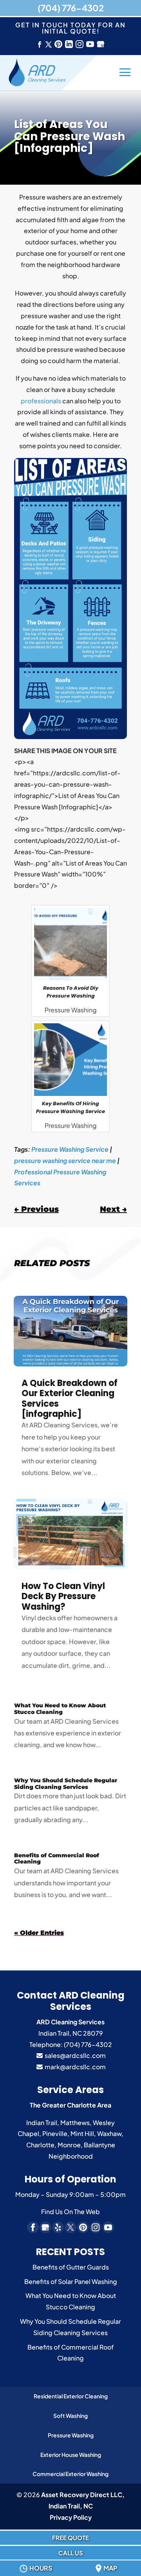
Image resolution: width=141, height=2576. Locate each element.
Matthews (75, 2123)
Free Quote (70, 2538)
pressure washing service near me (65, 1161)
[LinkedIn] (69, 45)
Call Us (71, 2553)
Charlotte (40, 2145)
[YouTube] (90, 45)
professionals (41, 401)
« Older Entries (39, 1933)
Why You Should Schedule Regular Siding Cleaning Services (66, 1784)
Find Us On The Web (70, 2212)
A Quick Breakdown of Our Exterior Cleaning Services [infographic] (70, 1398)
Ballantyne (99, 2145)
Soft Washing (70, 2416)
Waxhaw (109, 2133)
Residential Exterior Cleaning (71, 2396)
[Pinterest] (58, 45)
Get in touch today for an (70, 28)
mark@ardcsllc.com (75, 2067)
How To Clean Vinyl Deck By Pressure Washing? (63, 1596)
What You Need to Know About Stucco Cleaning (60, 1709)
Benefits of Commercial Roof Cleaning (57, 1859)
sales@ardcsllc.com (75, 2055)
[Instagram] (80, 45)
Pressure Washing (71, 2435)
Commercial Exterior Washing (70, 2474)
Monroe (69, 2145)
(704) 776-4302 (71, 8)
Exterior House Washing (71, 2455)
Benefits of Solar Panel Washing (71, 2281)
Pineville (55, 2133)
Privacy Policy (71, 2517)
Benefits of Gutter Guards (71, 2267)
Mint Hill (82, 2133)
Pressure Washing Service (70, 1149)
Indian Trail (42, 2123)
